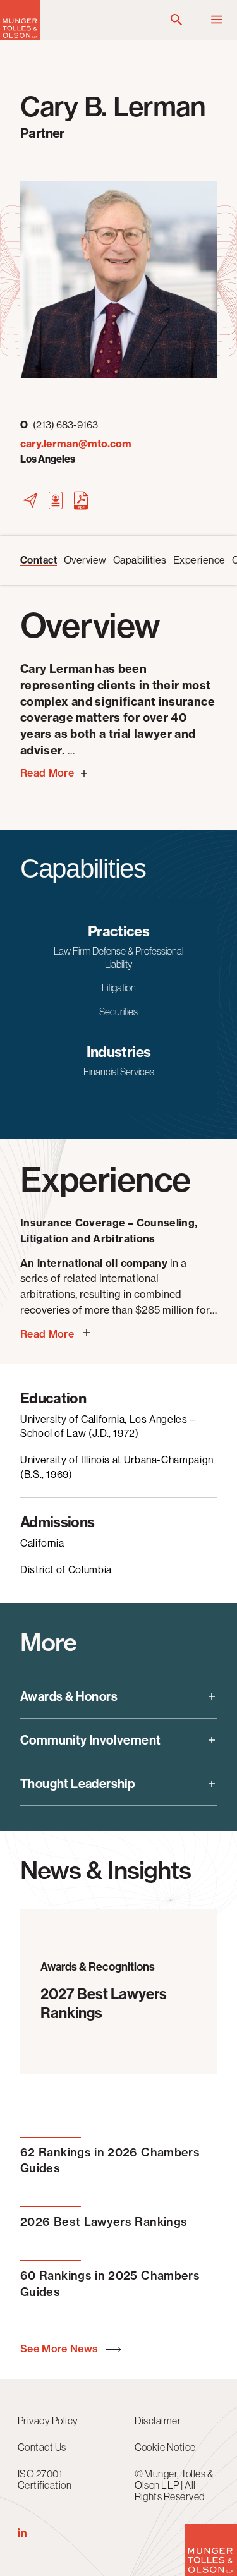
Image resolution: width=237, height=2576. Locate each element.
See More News (60, 2349)
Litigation (119, 988)
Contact (39, 560)
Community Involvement (90, 1740)
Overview (85, 560)
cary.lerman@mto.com (76, 444)
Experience (199, 560)
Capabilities (140, 560)
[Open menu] (217, 20)
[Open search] (176, 20)
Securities (118, 1012)
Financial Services (119, 1072)
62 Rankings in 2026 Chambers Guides (110, 2160)
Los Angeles (48, 459)
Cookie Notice (165, 2447)
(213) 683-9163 (59, 425)
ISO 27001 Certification (45, 2479)
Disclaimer (158, 2421)
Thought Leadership (77, 1784)
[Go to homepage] (20, 37)
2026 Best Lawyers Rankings (104, 2222)
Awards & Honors (69, 1696)
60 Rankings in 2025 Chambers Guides (110, 2283)
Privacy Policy (48, 2421)
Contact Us (42, 2447)
